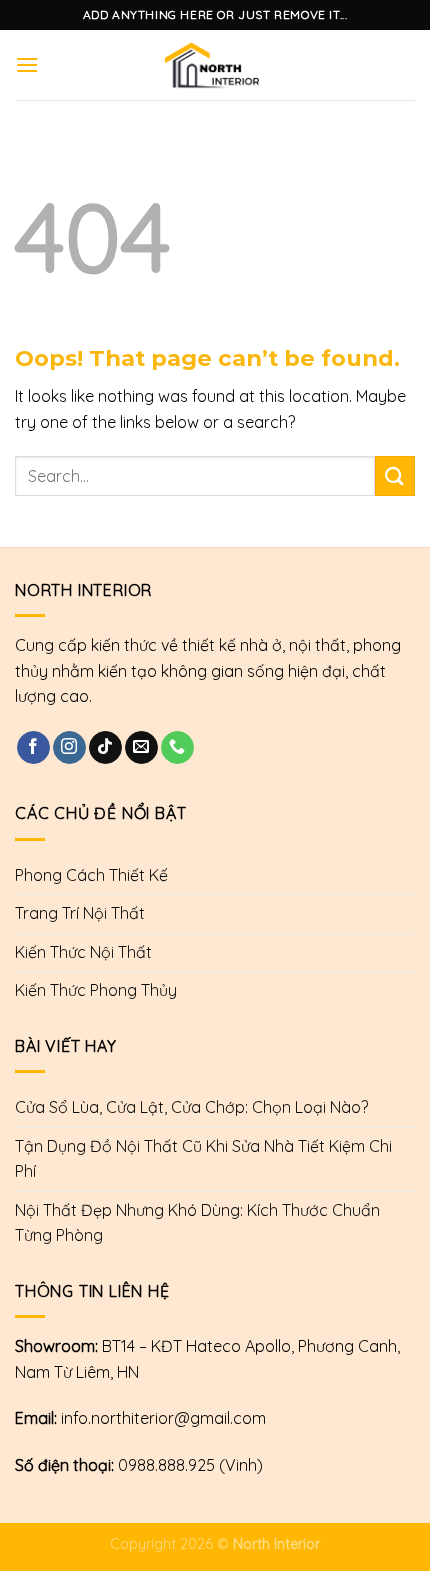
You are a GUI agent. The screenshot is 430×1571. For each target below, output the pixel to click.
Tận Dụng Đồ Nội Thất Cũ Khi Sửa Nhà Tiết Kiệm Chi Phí (203, 1159)
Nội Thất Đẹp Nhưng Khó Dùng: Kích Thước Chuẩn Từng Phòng (197, 1223)
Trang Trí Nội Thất (80, 913)
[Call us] (177, 748)
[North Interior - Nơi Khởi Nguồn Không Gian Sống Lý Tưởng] (212, 65)
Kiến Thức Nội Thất (83, 952)
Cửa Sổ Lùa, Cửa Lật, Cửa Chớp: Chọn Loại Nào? (191, 1107)
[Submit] (395, 475)
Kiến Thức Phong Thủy (96, 990)
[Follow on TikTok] (105, 748)
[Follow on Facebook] (33, 748)
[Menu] (27, 64)
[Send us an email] (141, 748)
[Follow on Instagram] (69, 748)
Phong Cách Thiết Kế (91, 875)
